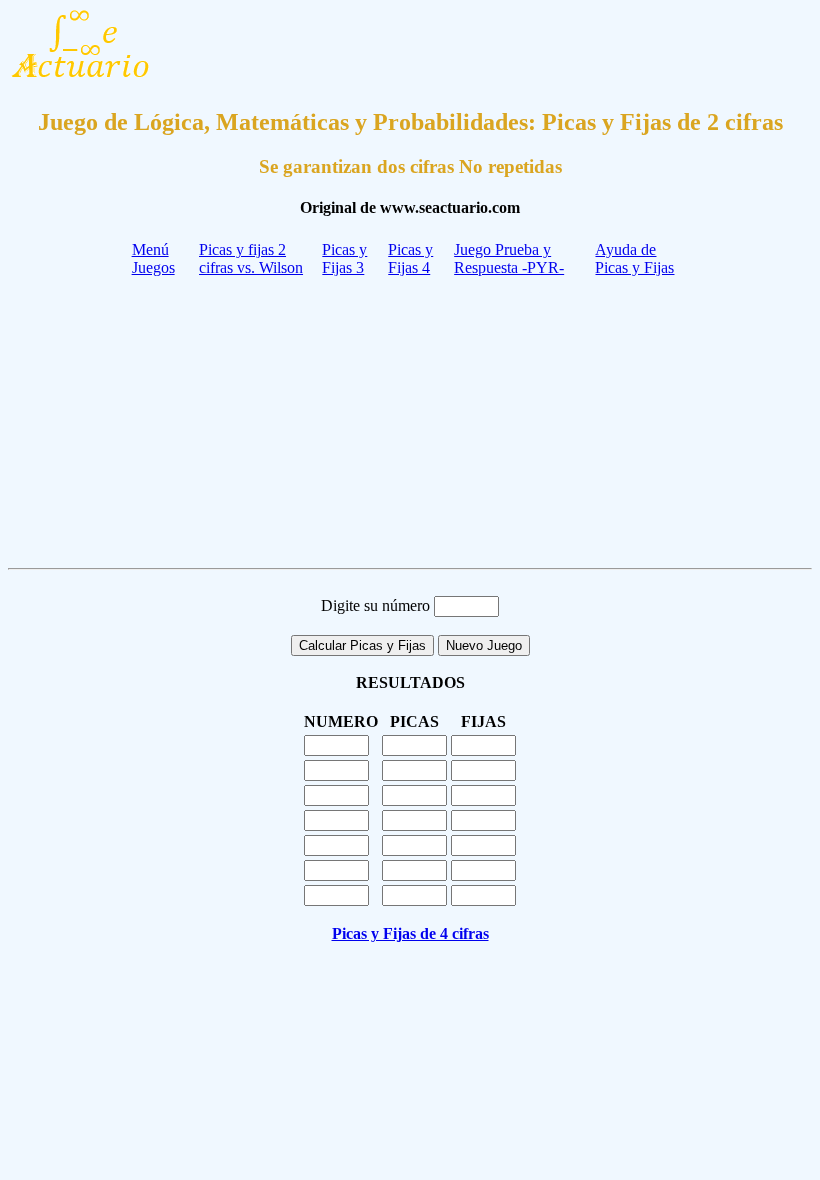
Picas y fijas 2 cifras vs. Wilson (251, 258)
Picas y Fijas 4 (410, 258)
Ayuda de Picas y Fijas (634, 258)
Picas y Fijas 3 (344, 258)
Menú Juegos (153, 258)
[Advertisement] (410, 420)
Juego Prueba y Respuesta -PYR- (509, 258)
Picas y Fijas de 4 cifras (410, 933)
